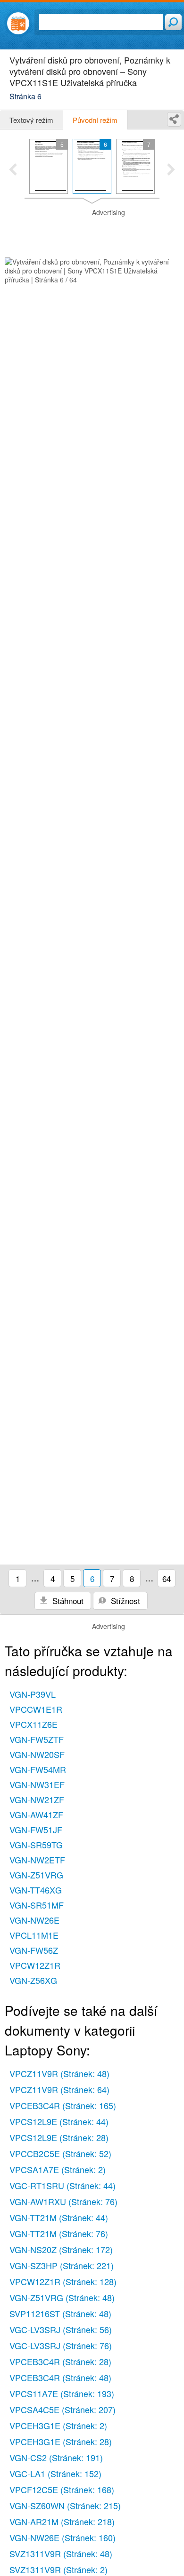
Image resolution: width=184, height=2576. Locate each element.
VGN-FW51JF (36, 1830)
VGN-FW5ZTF (37, 1739)
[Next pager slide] (171, 170)
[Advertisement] (92, 232)
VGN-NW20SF (37, 1754)
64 (167, 1578)
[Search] (173, 22)
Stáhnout (67, 1601)
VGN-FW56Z (34, 1950)
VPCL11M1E (34, 1935)
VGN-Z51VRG (36, 1875)
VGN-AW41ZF (36, 1814)
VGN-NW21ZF (37, 1799)
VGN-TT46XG (36, 1890)
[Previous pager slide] (13, 170)
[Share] (174, 119)
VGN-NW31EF (37, 1784)
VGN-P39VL (33, 1694)
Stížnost (124, 1601)
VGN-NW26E (34, 1920)
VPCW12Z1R (35, 1965)
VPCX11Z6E (33, 1724)
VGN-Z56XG (33, 1980)
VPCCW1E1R (36, 1709)
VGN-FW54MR (38, 1769)
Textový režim (31, 120)
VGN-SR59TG (36, 1845)
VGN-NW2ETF (37, 1860)
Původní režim (95, 120)
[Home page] (18, 23)
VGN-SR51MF (37, 1905)
